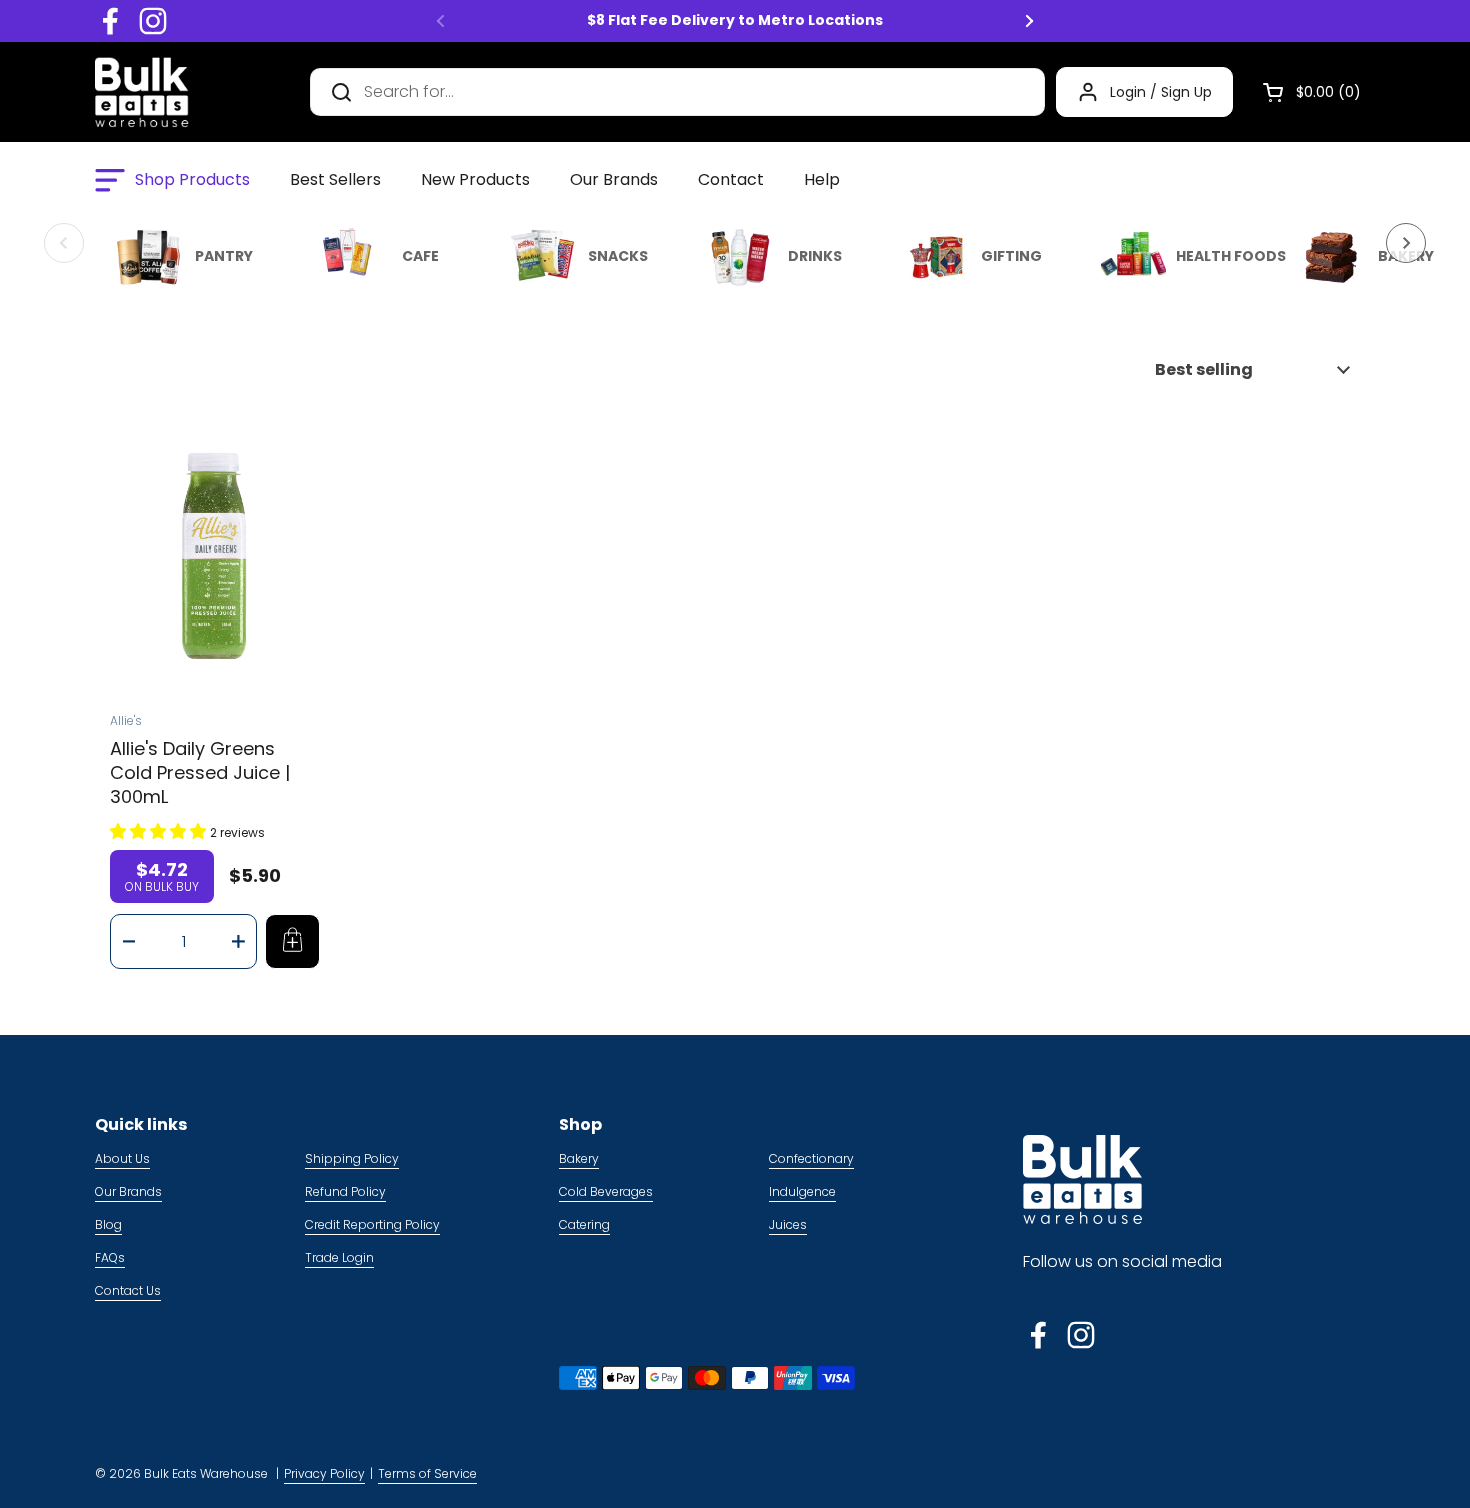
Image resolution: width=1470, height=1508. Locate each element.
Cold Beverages (606, 1191)
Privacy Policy (324, 1473)
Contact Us (128, 1290)
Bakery (579, 1158)
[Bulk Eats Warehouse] (142, 92)
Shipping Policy (352, 1158)
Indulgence (802, 1191)
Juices (788, 1224)
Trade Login (339, 1257)
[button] (1304, 92)
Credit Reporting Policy (372, 1224)
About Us (122, 1158)
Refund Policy (345, 1191)
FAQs (110, 1257)
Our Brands (128, 1191)
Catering (584, 1224)
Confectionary (811, 1158)
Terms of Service (427, 1473)
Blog (108, 1224)
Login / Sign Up (1161, 92)
